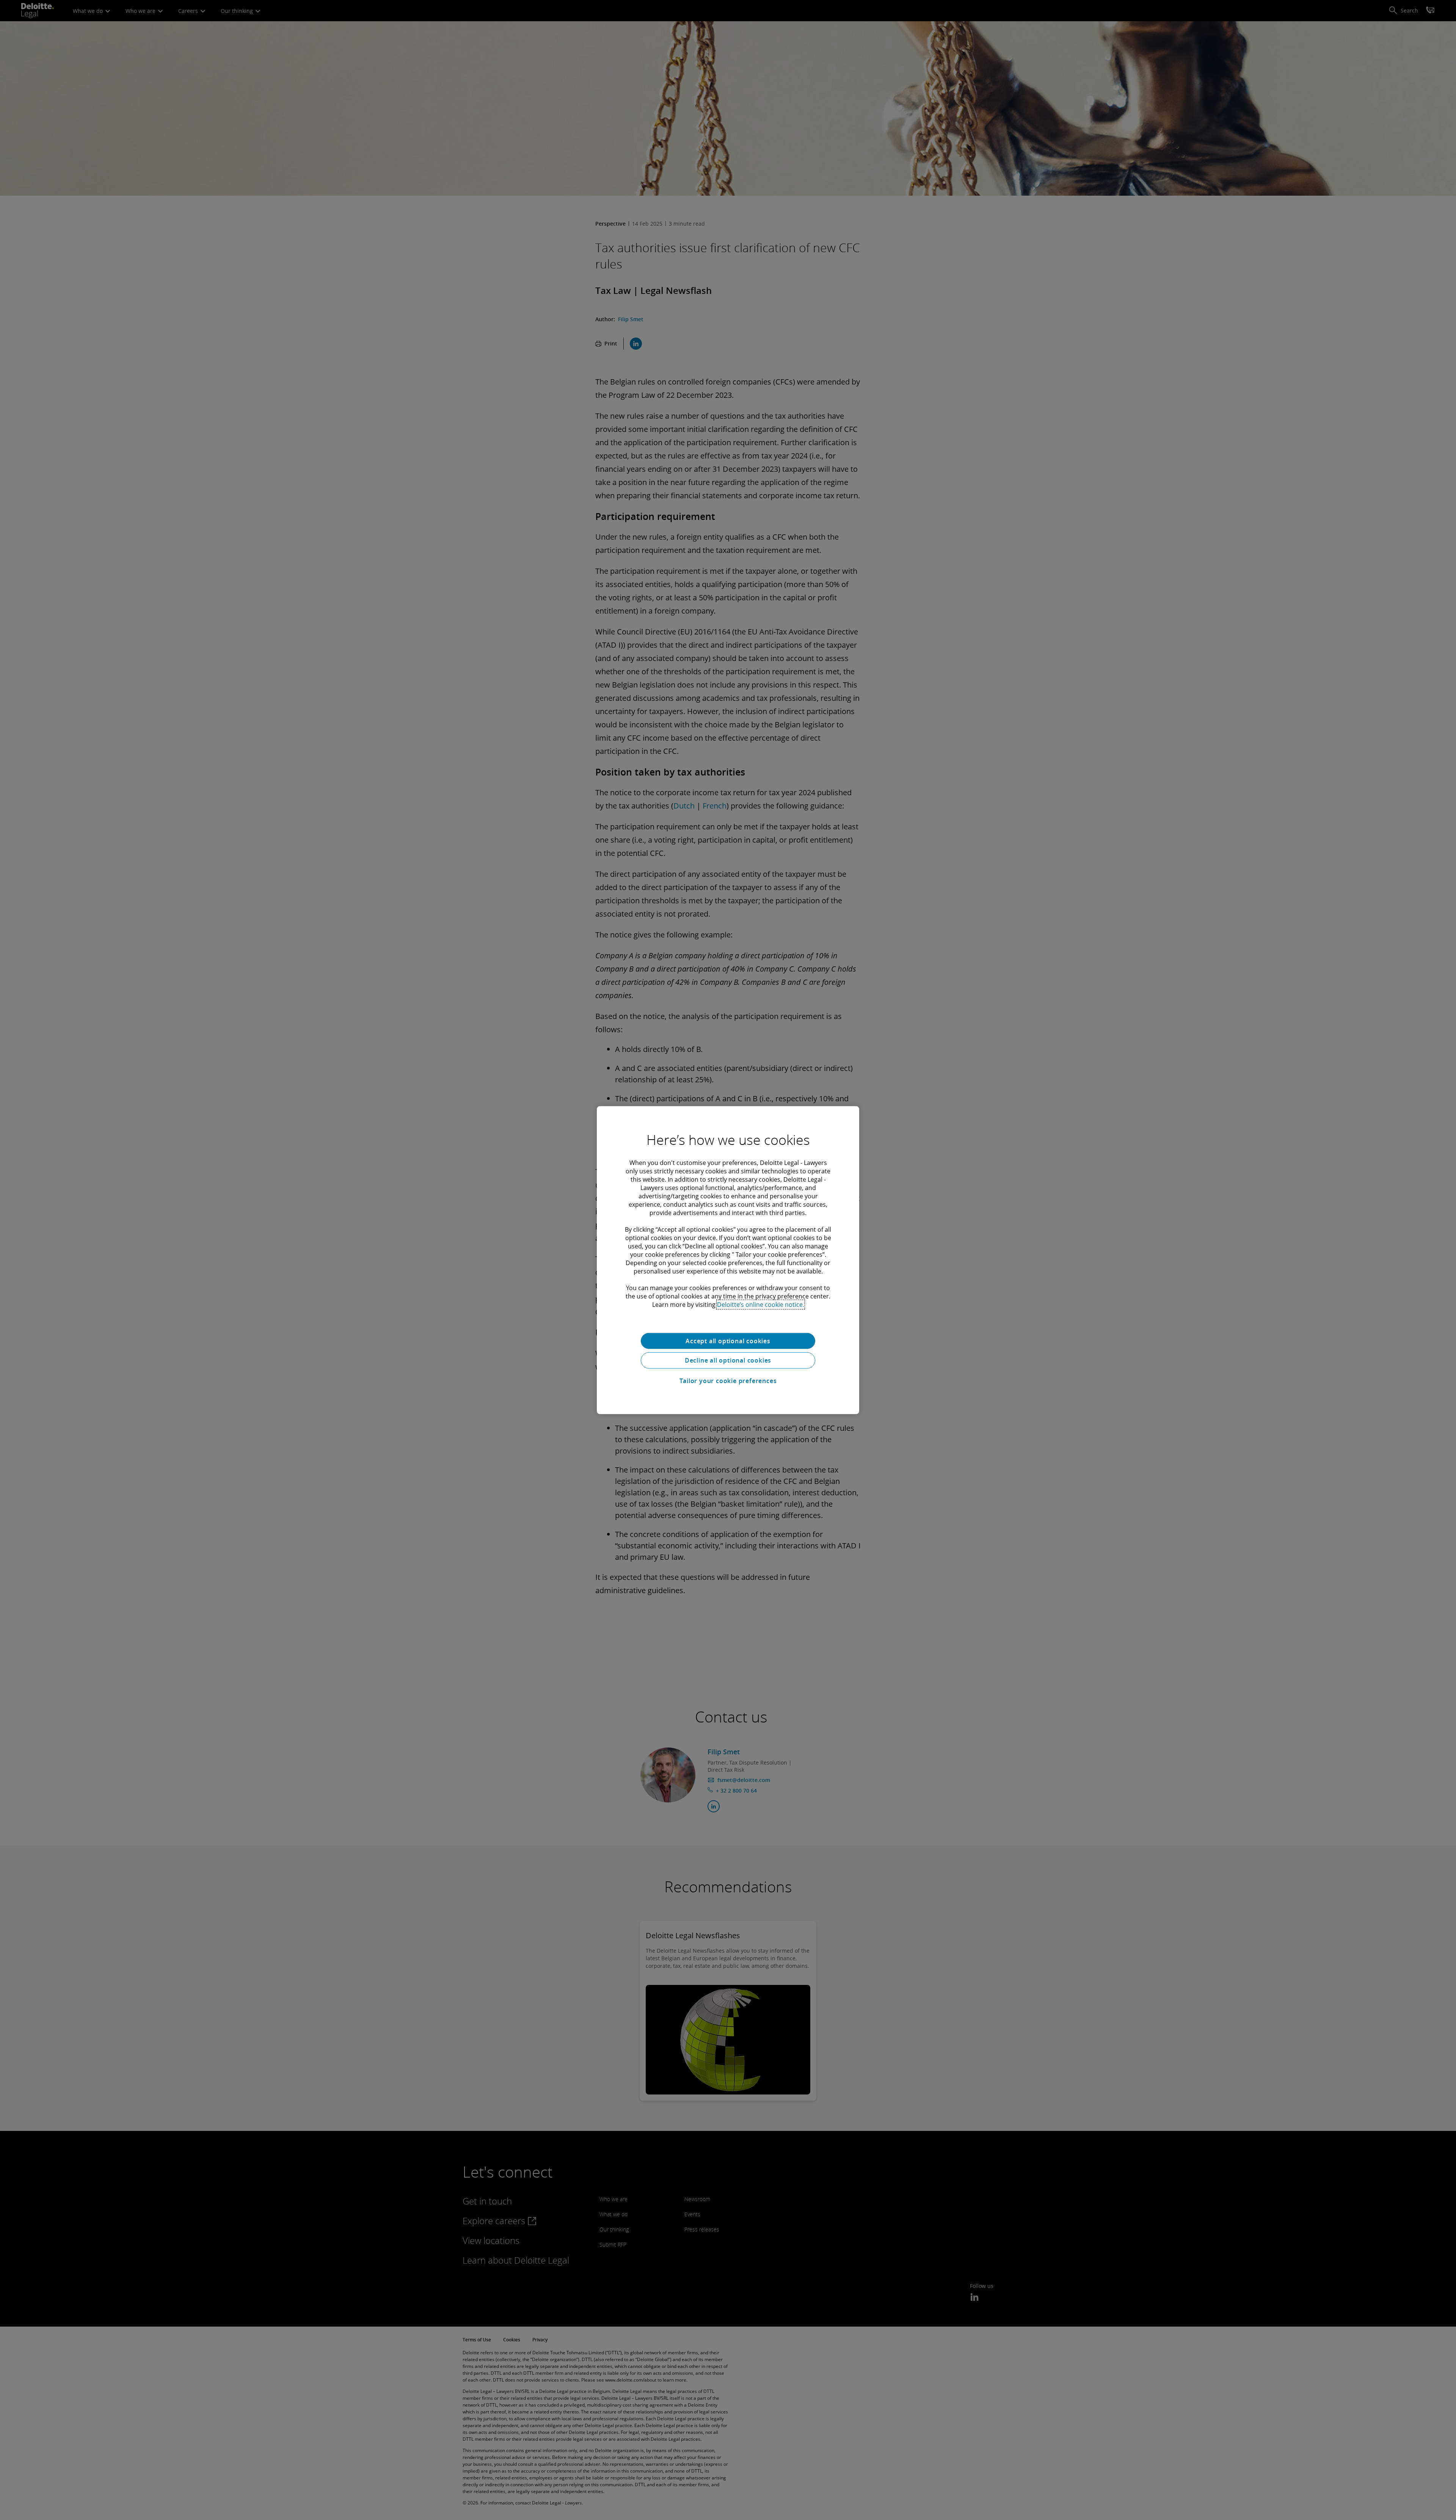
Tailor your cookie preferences (728, 1381)
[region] (728, 1260)
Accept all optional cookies (728, 1341)
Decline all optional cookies (728, 1360)
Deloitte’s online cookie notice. (761, 1304)
